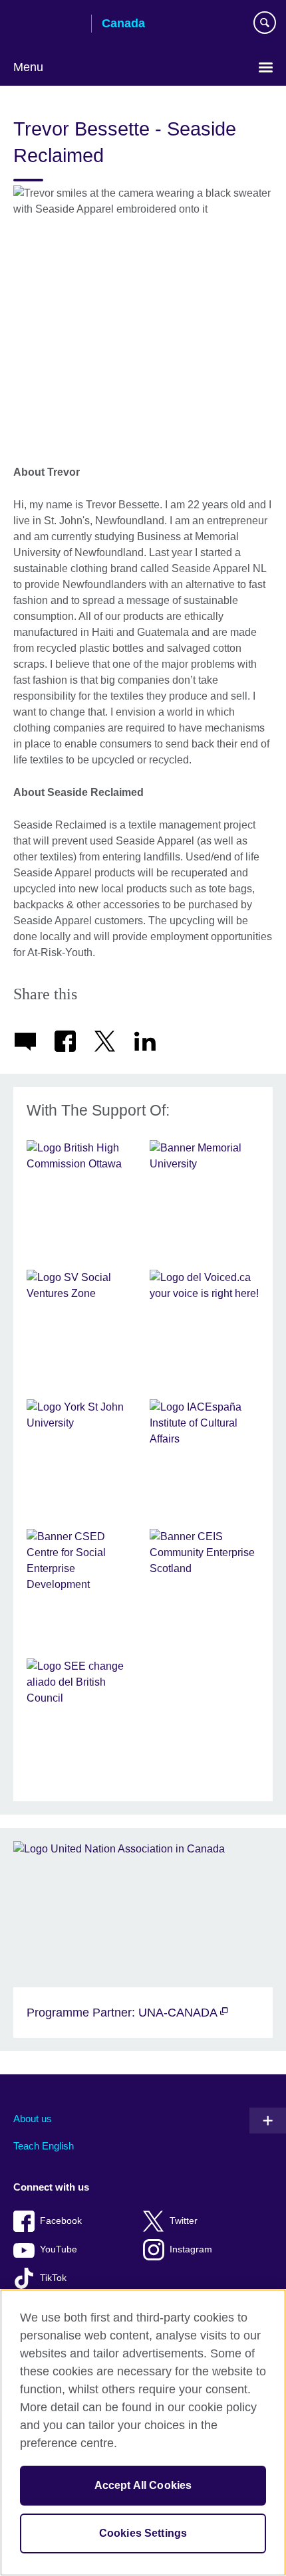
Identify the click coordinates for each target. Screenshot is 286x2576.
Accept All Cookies (143, 2485)
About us (33, 2119)
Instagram (191, 2249)
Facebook (61, 2221)
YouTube (59, 2249)
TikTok (53, 2278)
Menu (28, 67)
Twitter (184, 2221)
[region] (143, 2432)
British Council (47, 25)
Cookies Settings (143, 2533)
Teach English (44, 2146)
